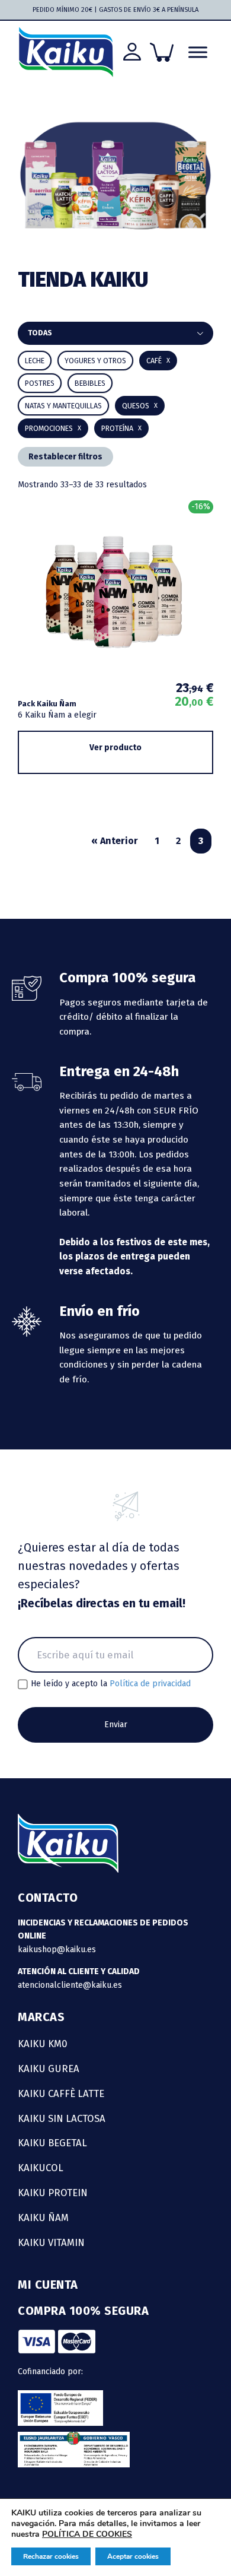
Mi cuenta (48, 2285)
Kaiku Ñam (43, 2217)
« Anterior (115, 841)
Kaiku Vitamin (51, 2242)
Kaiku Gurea (49, 2069)
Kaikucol (41, 2168)
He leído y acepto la (111, 1684)
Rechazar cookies (51, 2556)
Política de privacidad (150, 1684)
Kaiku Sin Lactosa (62, 2118)
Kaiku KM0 (43, 2044)
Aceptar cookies (133, 2556)
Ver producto (115, 748)
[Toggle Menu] (198, 52)
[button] (90, 383)
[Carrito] (162, 52)
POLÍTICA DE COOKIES (87, 2534)
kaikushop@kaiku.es (57, 1950)
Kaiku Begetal (52, 2143)
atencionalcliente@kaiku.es (70, 1985)
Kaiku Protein (53, 2193)
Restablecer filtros (65, 457)
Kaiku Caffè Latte (61, 2093)
